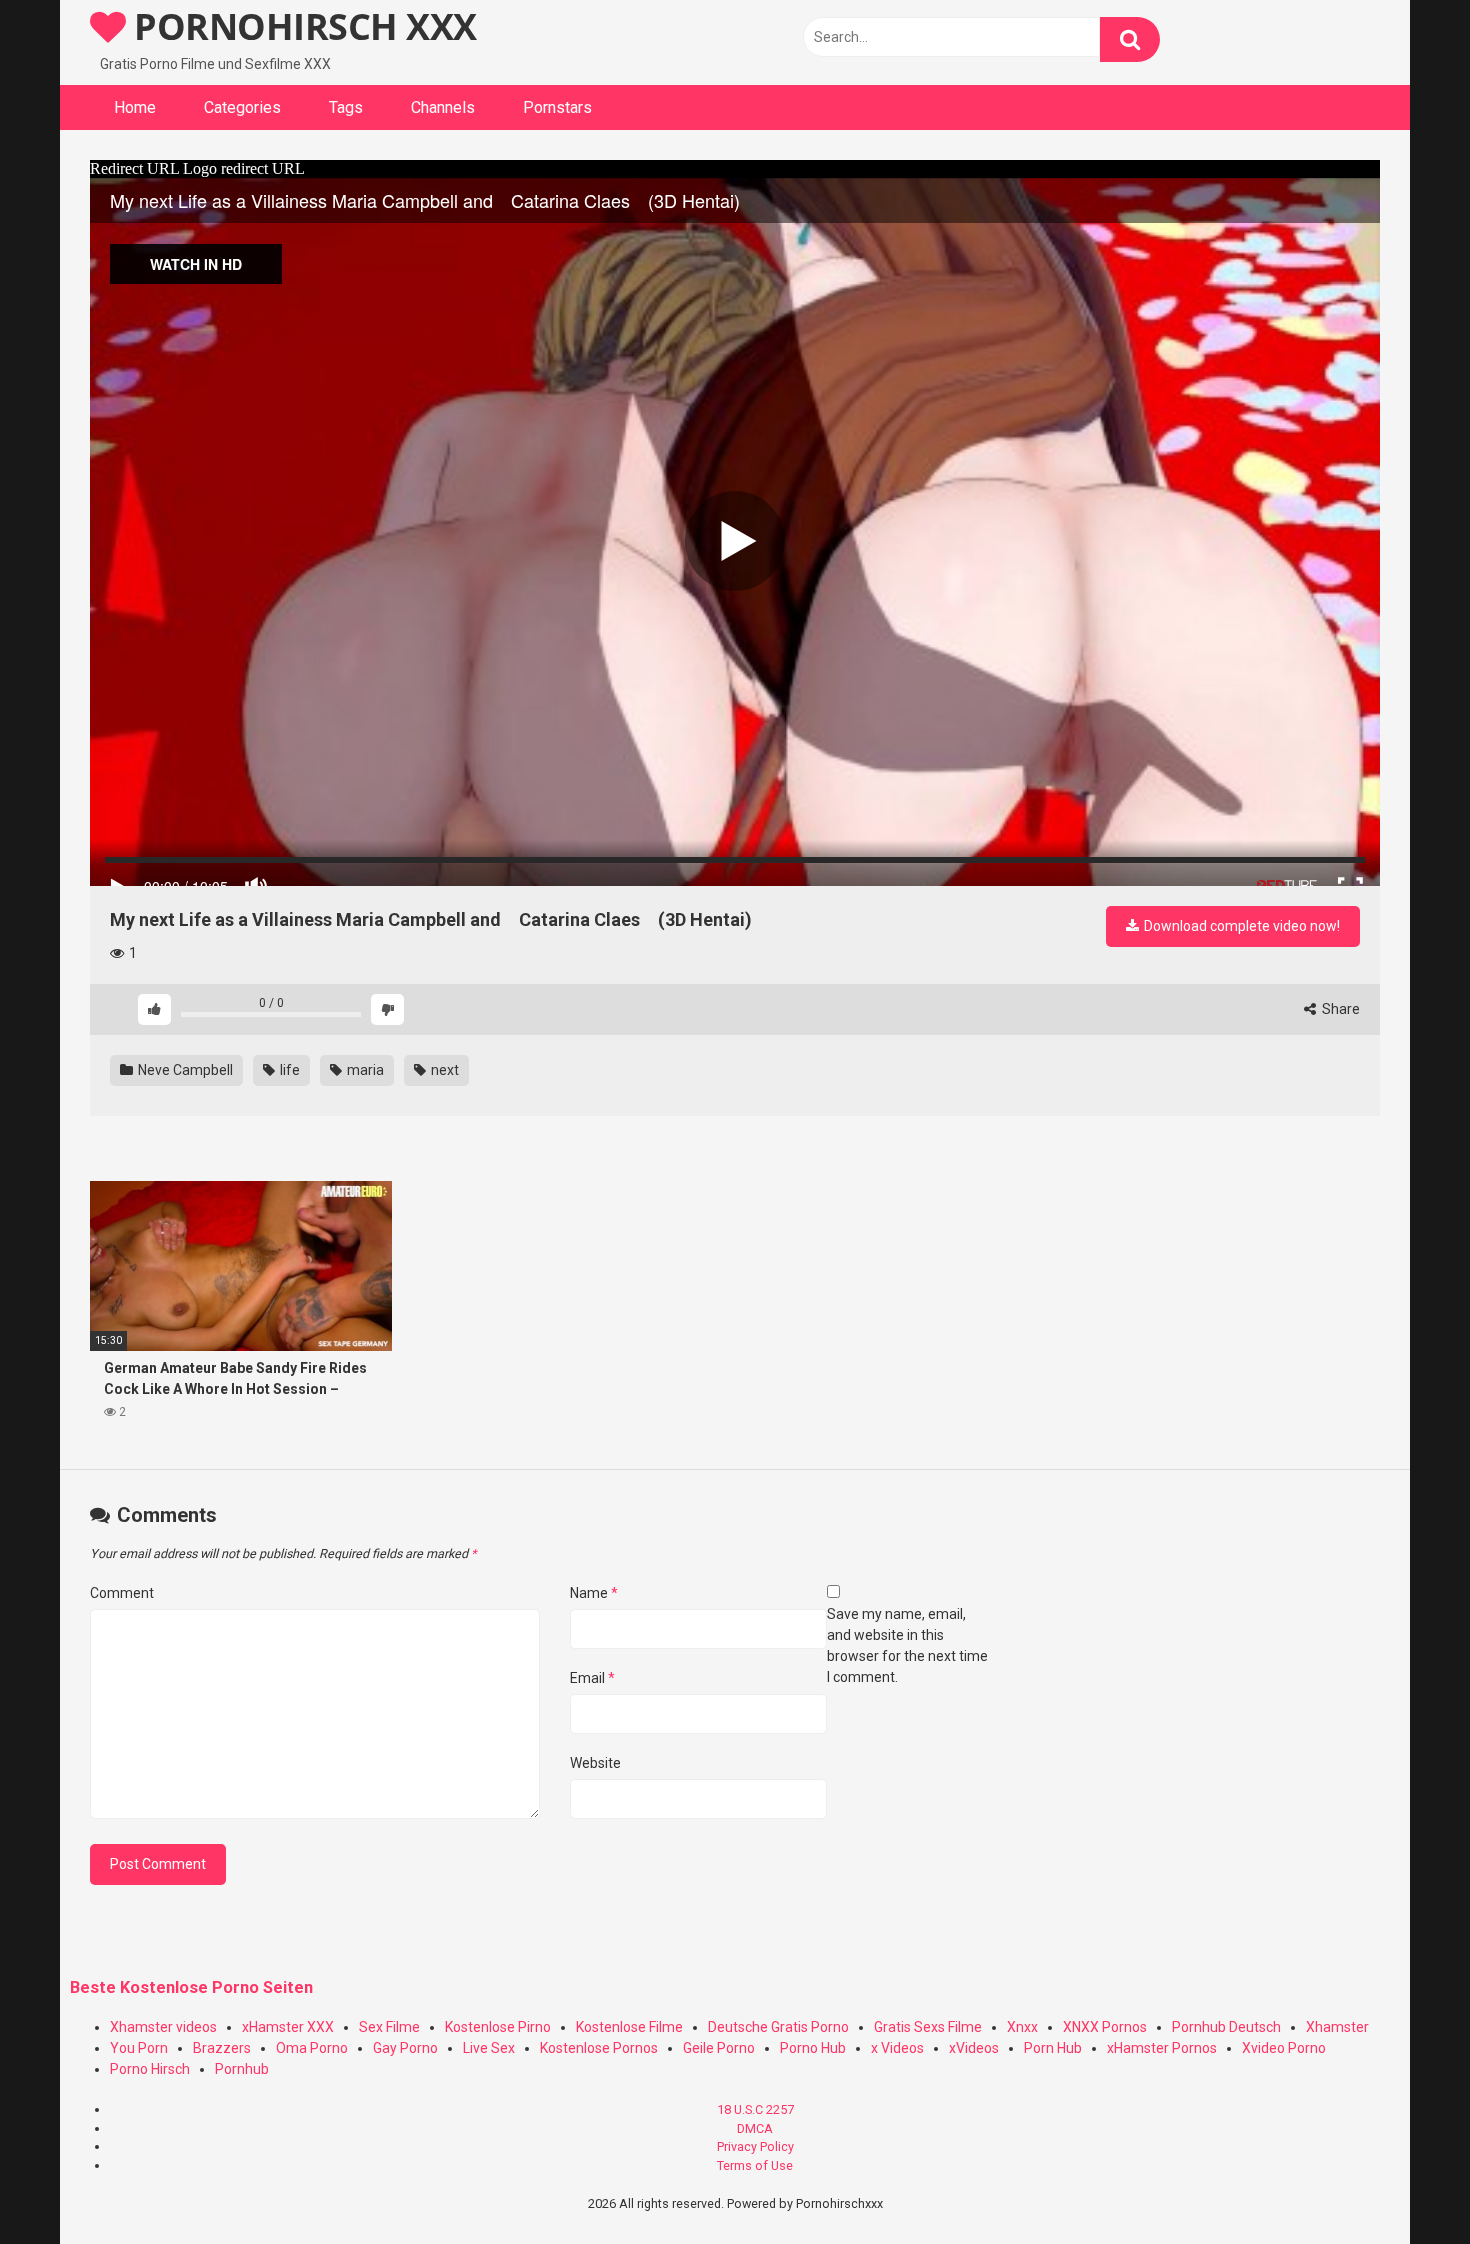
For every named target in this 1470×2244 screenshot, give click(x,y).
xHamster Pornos (1162, 2048)
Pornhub (242, 2069)
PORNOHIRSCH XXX (301, 26)
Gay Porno (405, 2048)
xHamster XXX (288, 2027)
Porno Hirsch (150, 2069)
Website (595, 1763)
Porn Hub (1053, 2048)
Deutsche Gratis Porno (778, 2027)
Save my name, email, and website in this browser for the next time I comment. (907, 1645)
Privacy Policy (755, 2146)
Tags (346, 107)
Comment (122, 1593)
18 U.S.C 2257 (755, 2109)
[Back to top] (1403, 2183)
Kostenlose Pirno (498, 2027)
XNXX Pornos (1105, 2027)
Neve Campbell (184, 1070)
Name (594, 1593)
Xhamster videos (163, 2027)
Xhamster (1337, 2027)
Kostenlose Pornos (599, 2048)
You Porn (139, 2048)
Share (1339, 1009)
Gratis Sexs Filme (928, 2027)
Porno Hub (813, 2048)
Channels (443, 107)
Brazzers (222, 2048)
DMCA (755, 2128)
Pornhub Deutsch (1226, 2027)
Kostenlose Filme (629, 2027)
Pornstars (557, 107)
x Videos (897, 2048)
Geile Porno (719, 2048)
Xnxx (1022, 2027)
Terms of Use (755, 2165)
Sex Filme (389, 2027)
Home (135, 107)
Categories (242, 107)
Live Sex (489, 2048)
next (443, 1070)
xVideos (974, 2048)
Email (592, 1678)
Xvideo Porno (1284, 2048)
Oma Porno (312, 2048)
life (288, 1070)
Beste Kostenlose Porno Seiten (191, 1987)
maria (364, 1070)
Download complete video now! (1240, 926)
